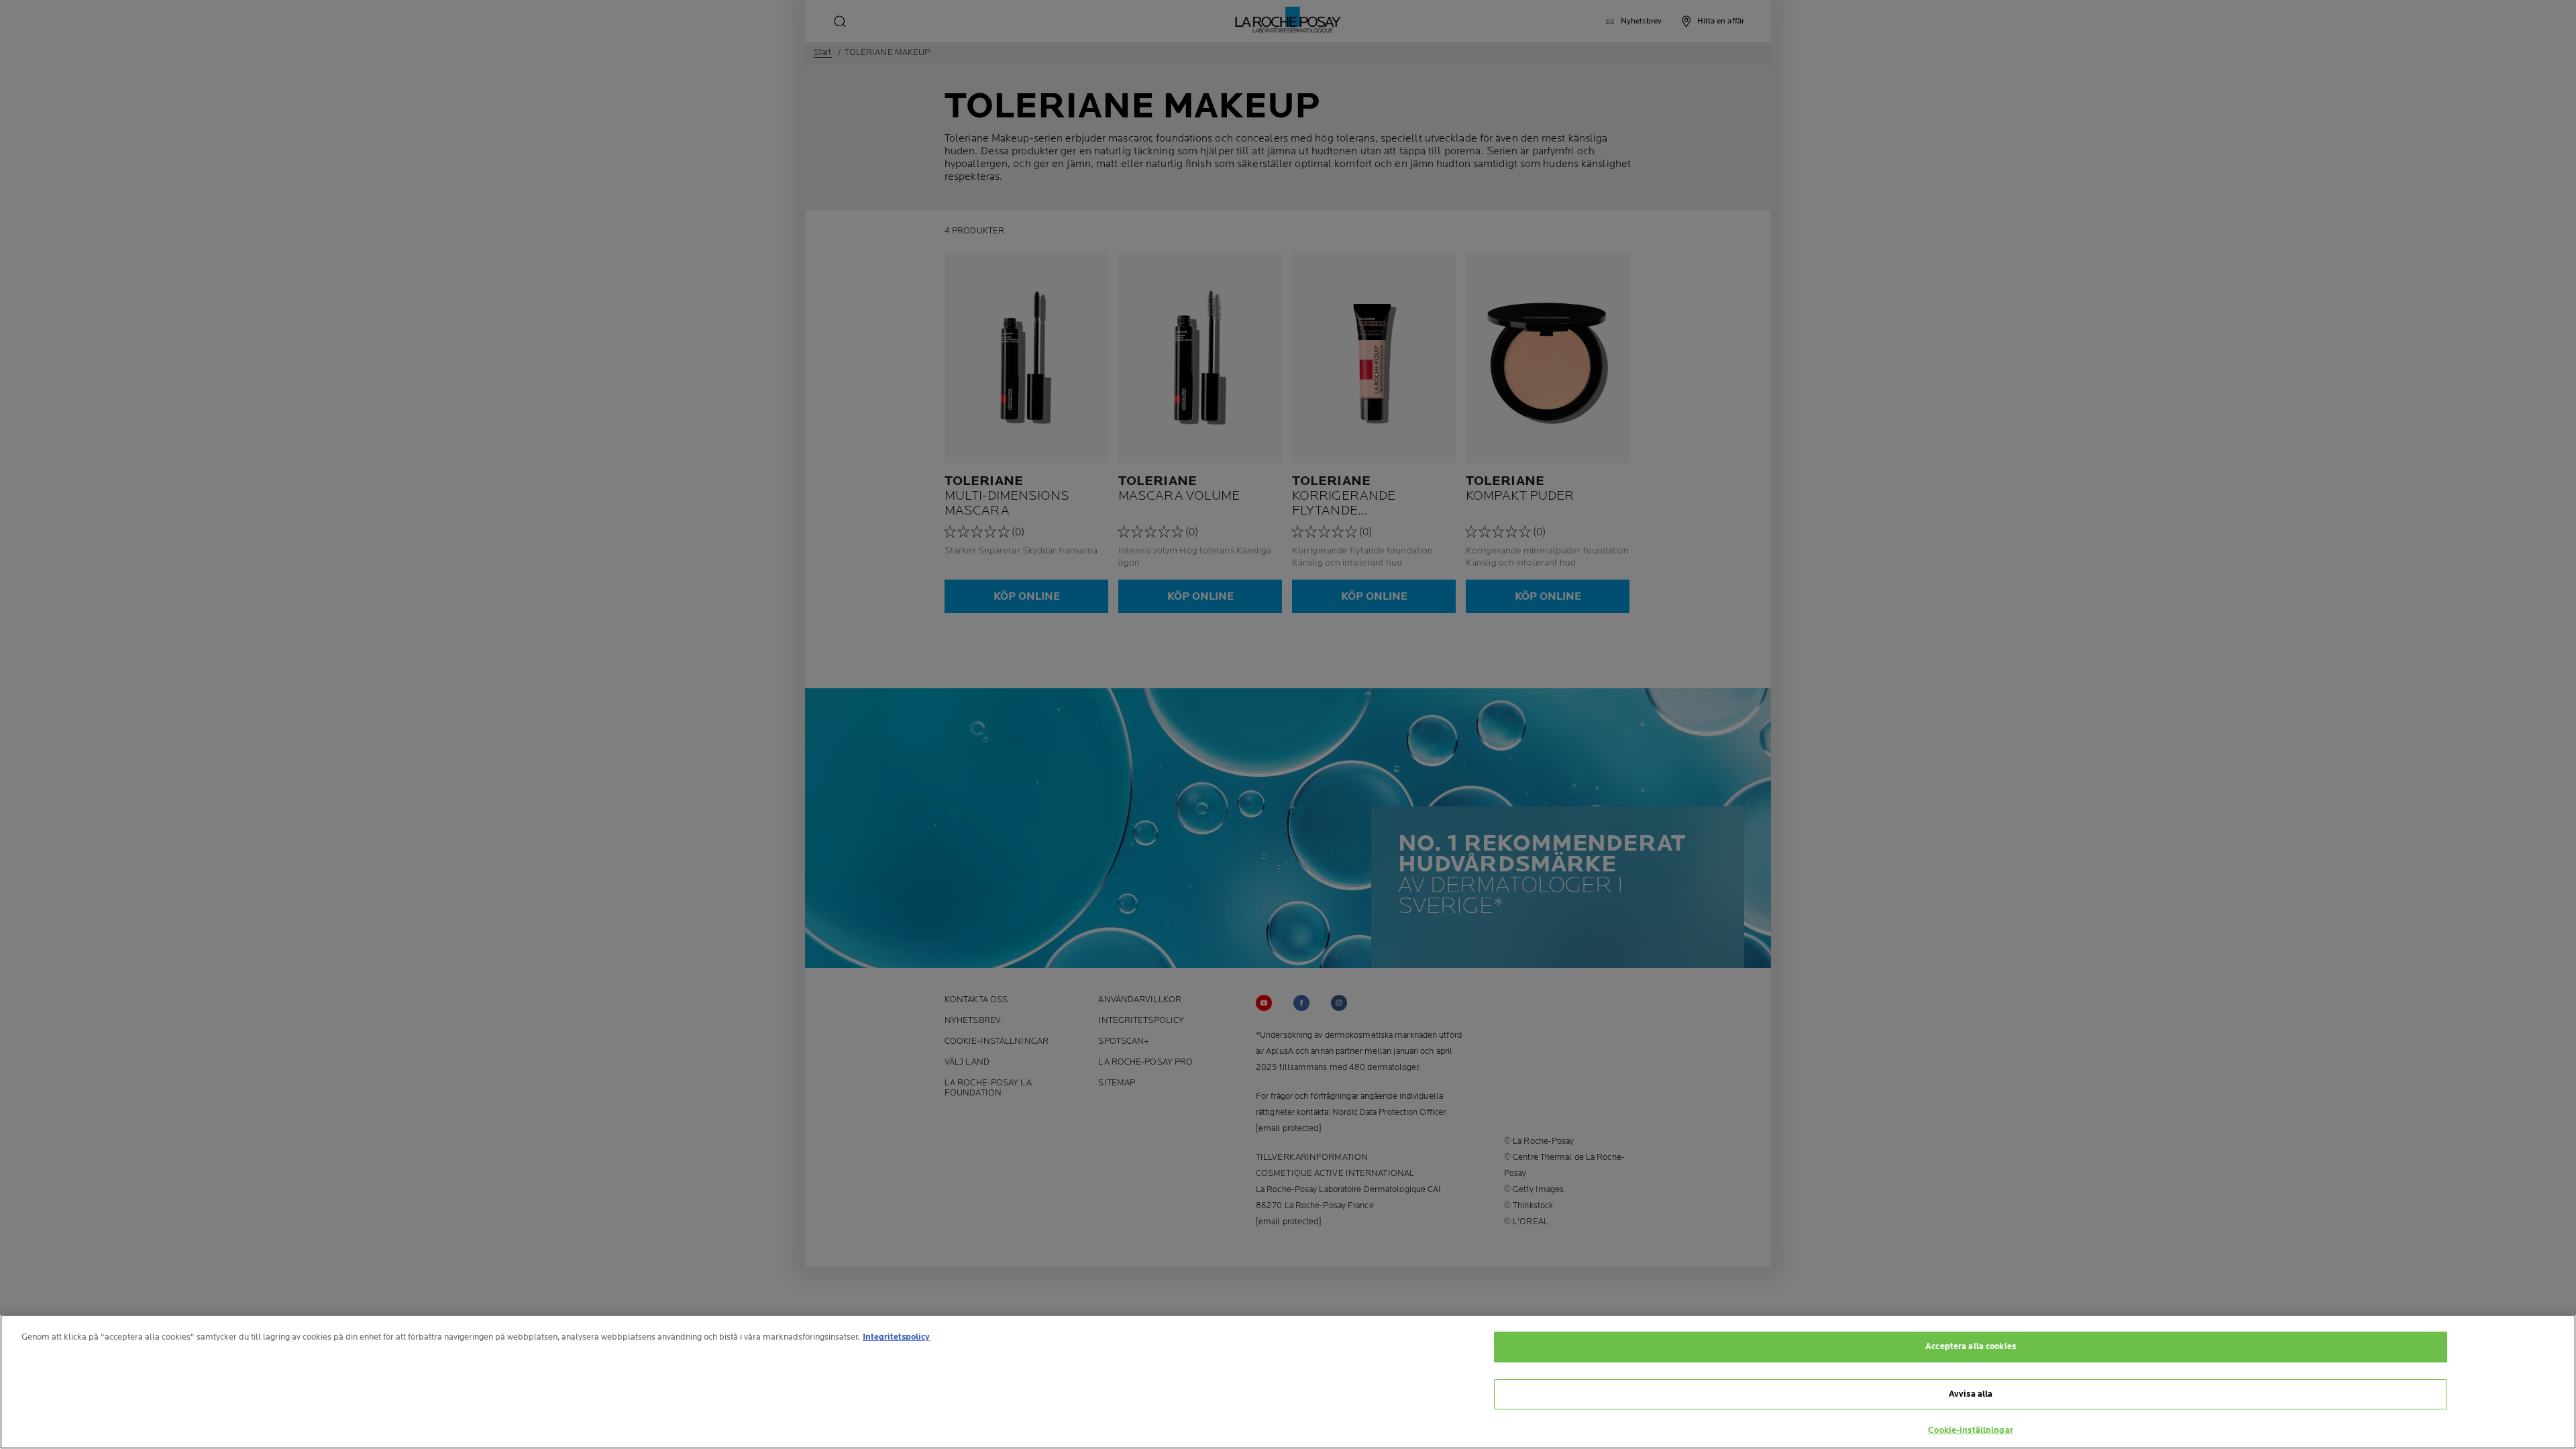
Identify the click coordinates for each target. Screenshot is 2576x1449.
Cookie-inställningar (1971, 1430)
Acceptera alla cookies (1971, 1346)
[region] (1288, 1382)
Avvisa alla (1971, 1394)
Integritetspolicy (896, 1337)
